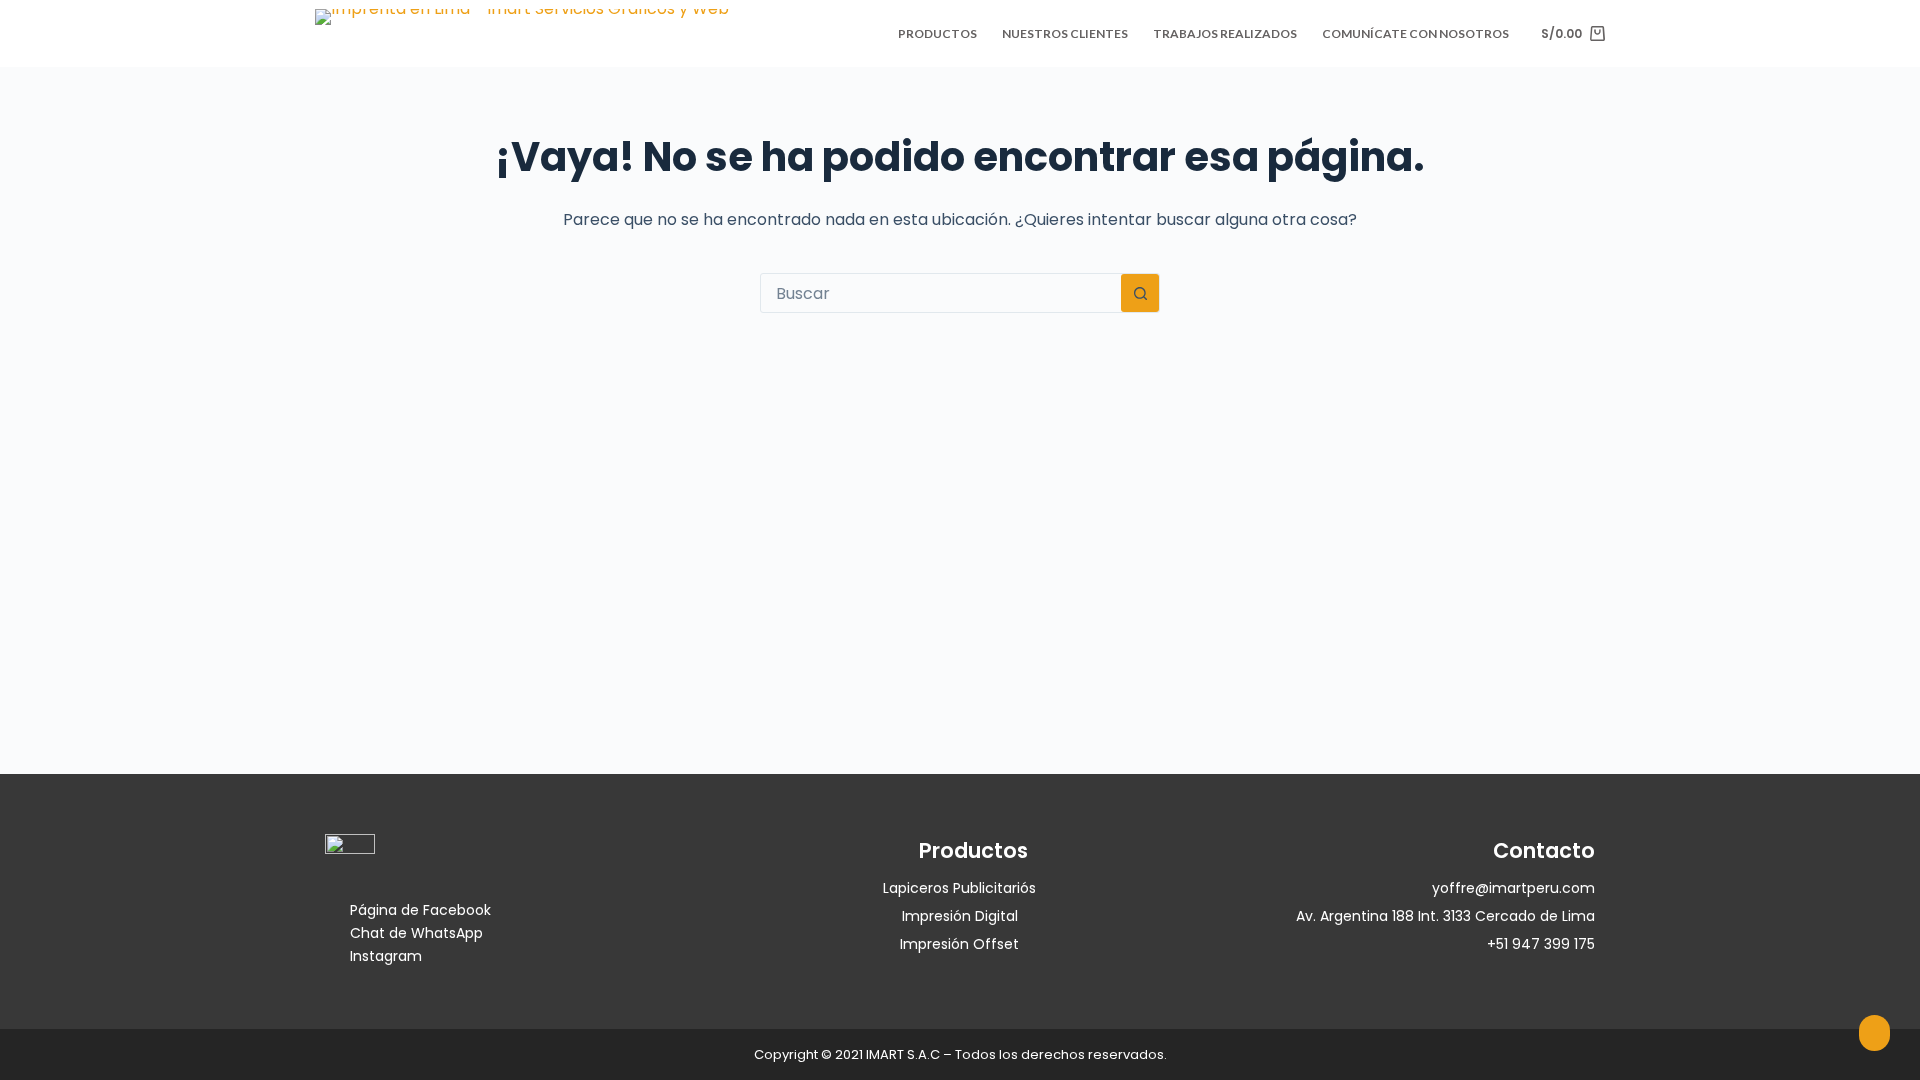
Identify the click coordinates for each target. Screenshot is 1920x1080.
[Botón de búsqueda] (1140, 293)
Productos (937, 33)
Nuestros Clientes (1065, 33)
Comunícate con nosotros (1415, 33)
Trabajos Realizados (1225, 33)
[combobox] (941, 293)
